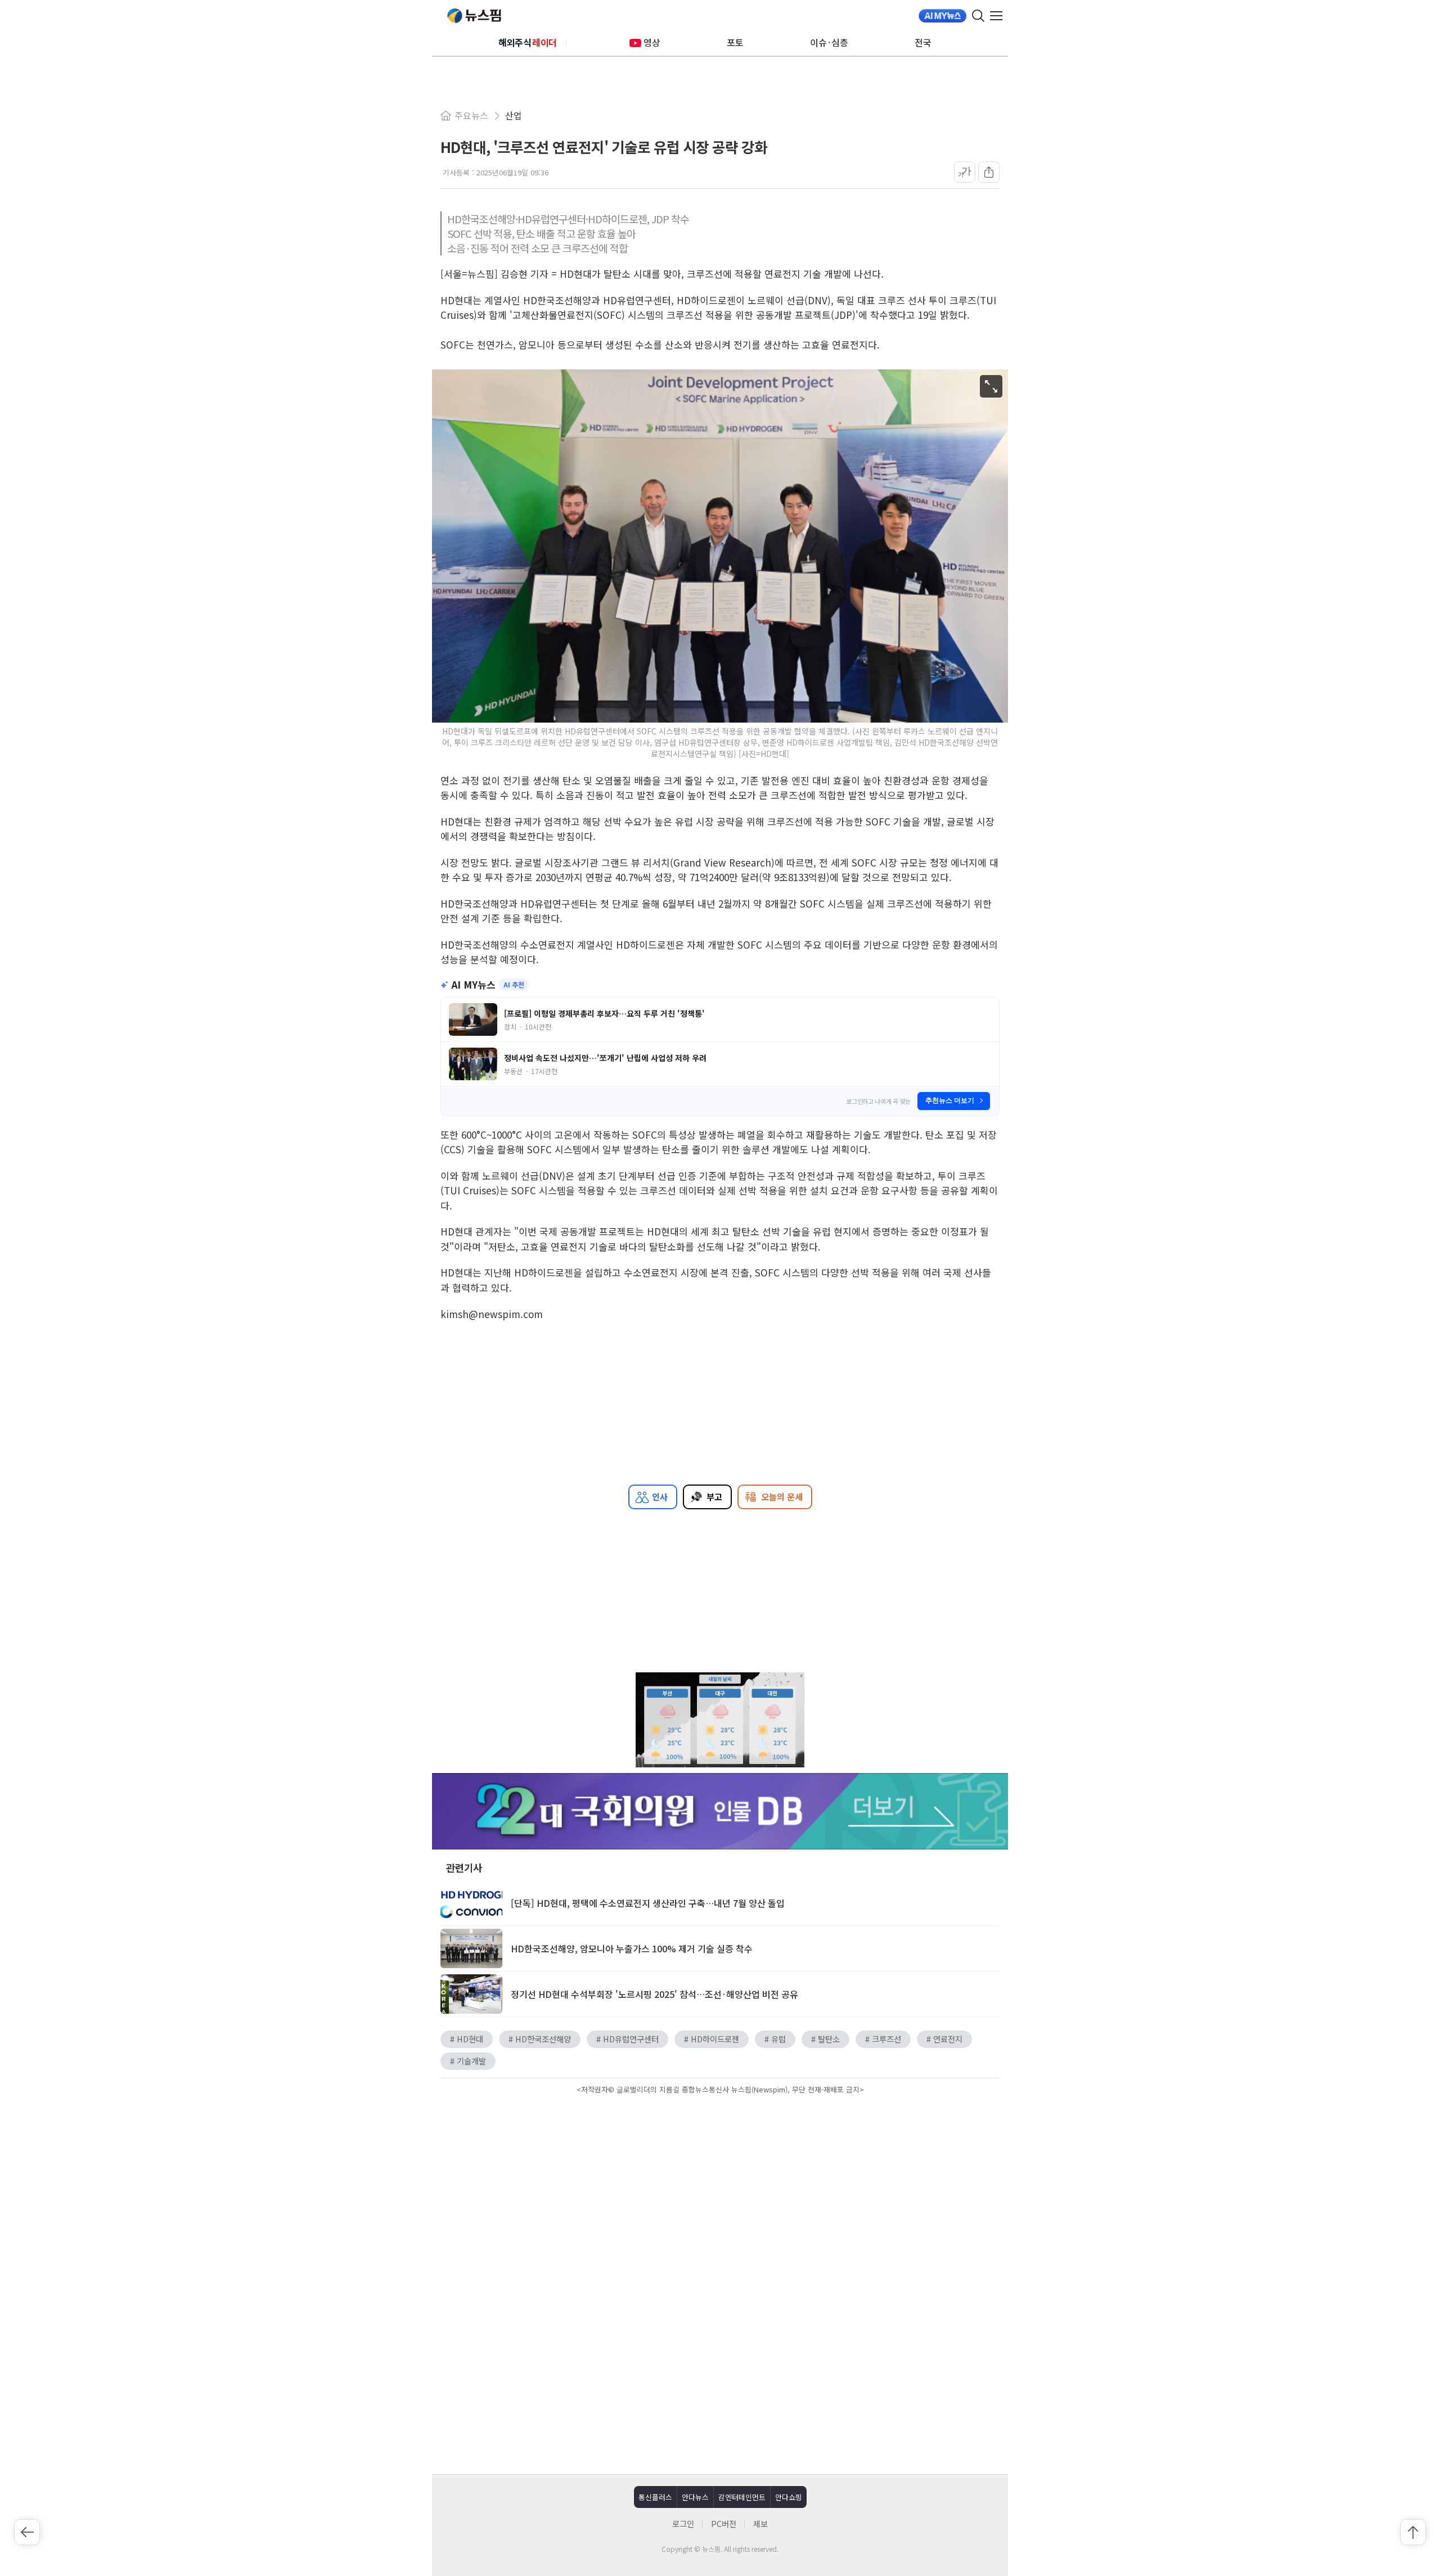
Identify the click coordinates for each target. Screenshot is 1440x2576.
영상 (652, 42)
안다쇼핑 (789, 2497)
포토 (735, 42)
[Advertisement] (720, 2193)
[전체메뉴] (999, 16)
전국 (923, 42)
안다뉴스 (695, 2497)
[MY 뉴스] (942, 16)
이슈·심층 (829, 42)
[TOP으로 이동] (1413, 2532)
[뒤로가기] (27, 2532)
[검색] (978, 16)
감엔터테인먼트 (742, 2497)
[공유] (989, 172)
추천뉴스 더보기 (950, 1100)
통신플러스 (655, 2497)
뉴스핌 (474, 16)
